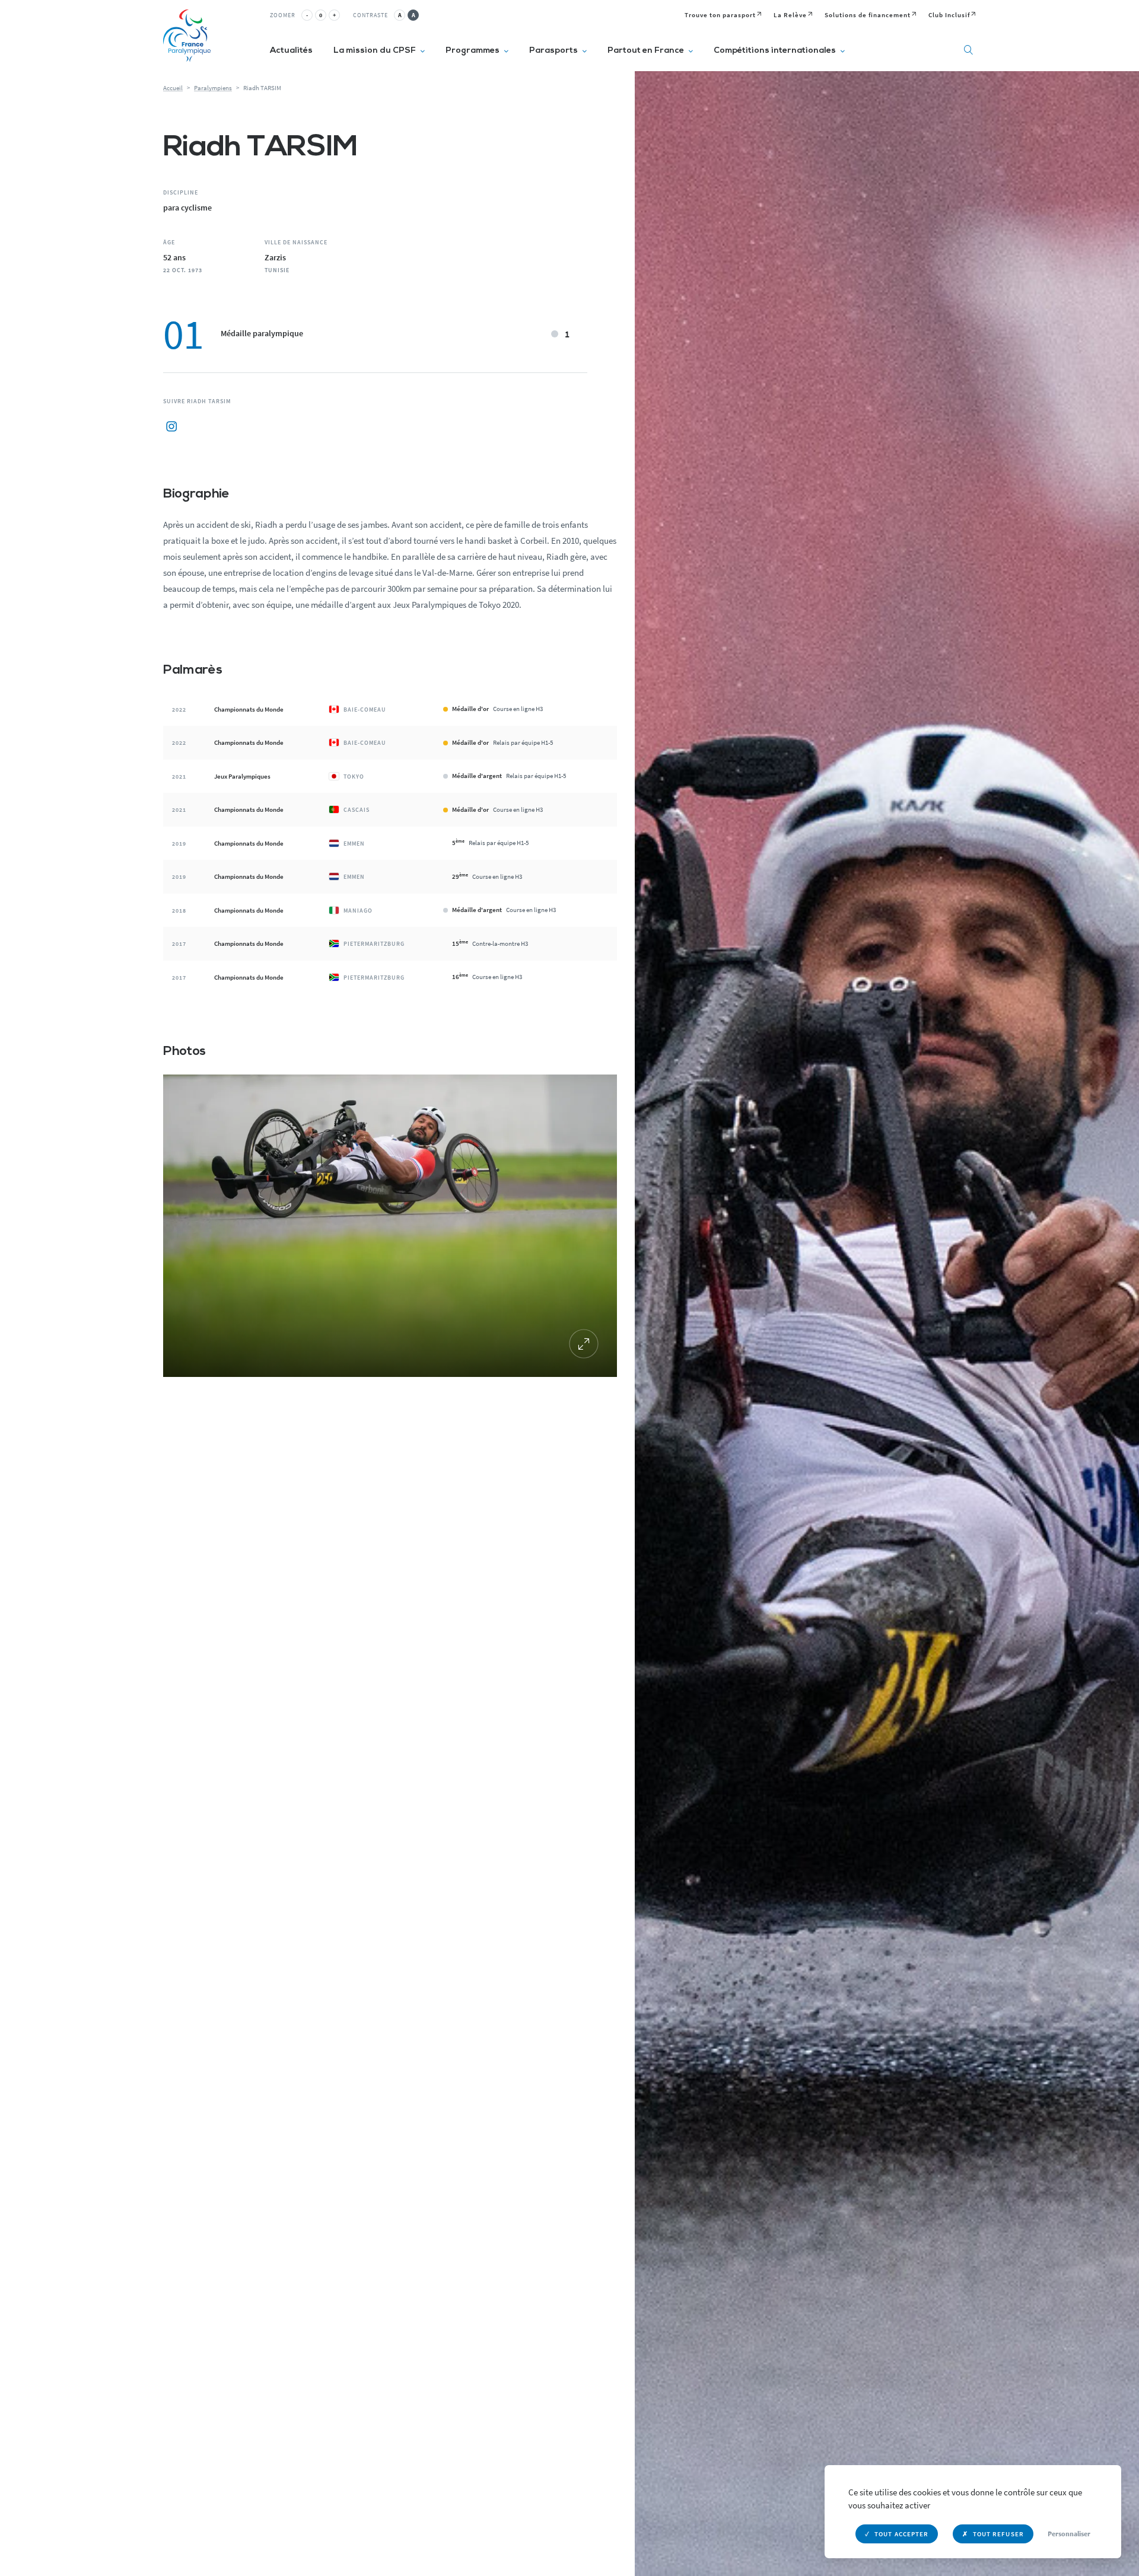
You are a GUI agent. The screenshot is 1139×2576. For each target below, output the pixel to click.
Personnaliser (1069, 2534)
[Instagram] (171, 427)
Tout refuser (998, 2534)
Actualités (291, 51)
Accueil (173, 88)
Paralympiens (213, 88)
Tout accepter (901, 2534)
